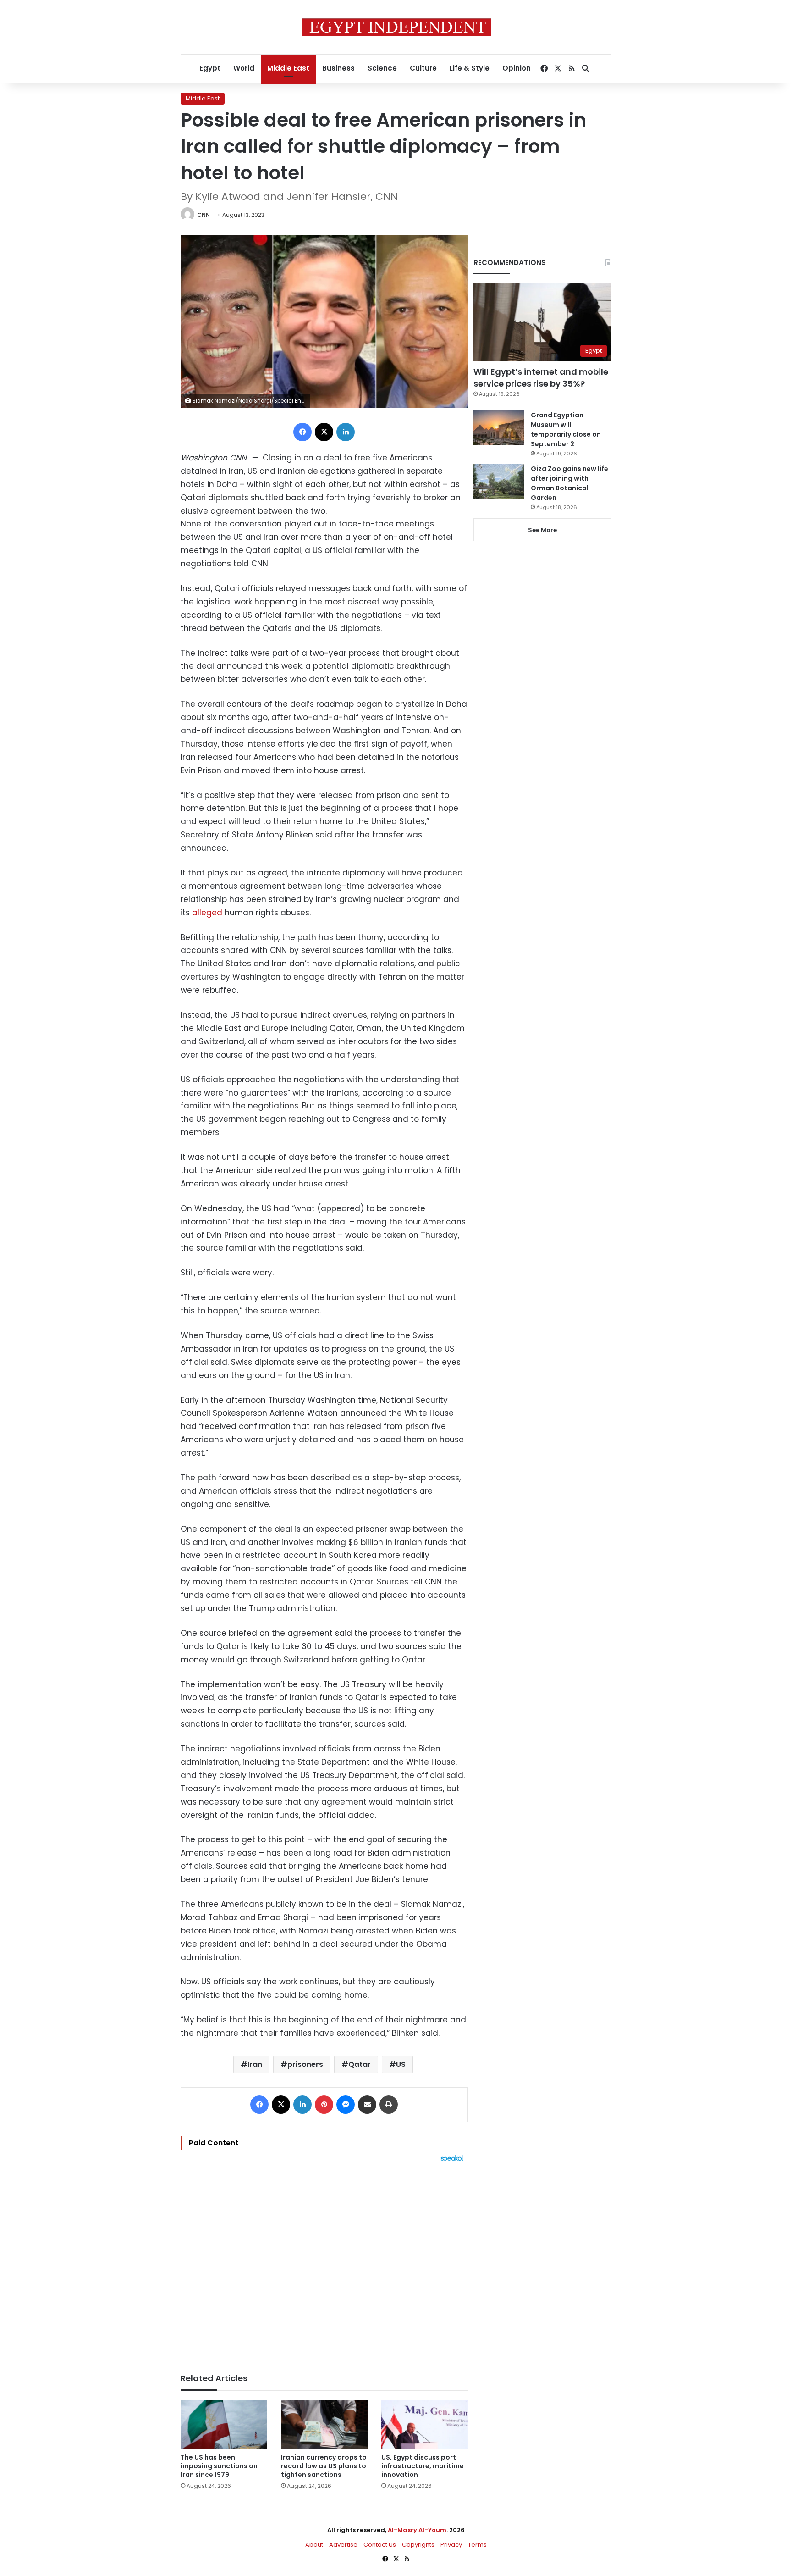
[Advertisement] (324, 2263)
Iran (255, 2064)
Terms (477, 2545)
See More (542, 530)
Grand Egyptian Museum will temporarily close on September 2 (566, 429)
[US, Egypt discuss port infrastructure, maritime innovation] (425, 2424)
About (314, 2545)
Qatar (360, 2064)
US (401, 2064)
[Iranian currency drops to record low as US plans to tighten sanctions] (324, 2424)
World (244, 68)
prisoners (305, 2064)
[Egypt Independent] (396, 27)
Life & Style (470, 68)
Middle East (288, 68)
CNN (203, 215)
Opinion (517, 68)
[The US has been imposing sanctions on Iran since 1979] (224, 2424)
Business (338, 68)
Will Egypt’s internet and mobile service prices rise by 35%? (541, 377)
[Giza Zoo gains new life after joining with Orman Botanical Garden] (499, 481)
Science (382, 68)
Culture (423, 68)
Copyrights (418, 2545)
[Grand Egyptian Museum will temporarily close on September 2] (499, 428)
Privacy (451, 2545)
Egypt (210, 68)
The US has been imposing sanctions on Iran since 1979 (219, 2466)
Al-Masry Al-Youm (417, 2530)
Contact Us (380, 2545)
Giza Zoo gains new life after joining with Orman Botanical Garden (569, 483)
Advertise (343, 2545)
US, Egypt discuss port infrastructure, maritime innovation (423, 2466)
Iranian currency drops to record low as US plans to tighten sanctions (324, 2466)
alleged (207, 913)
